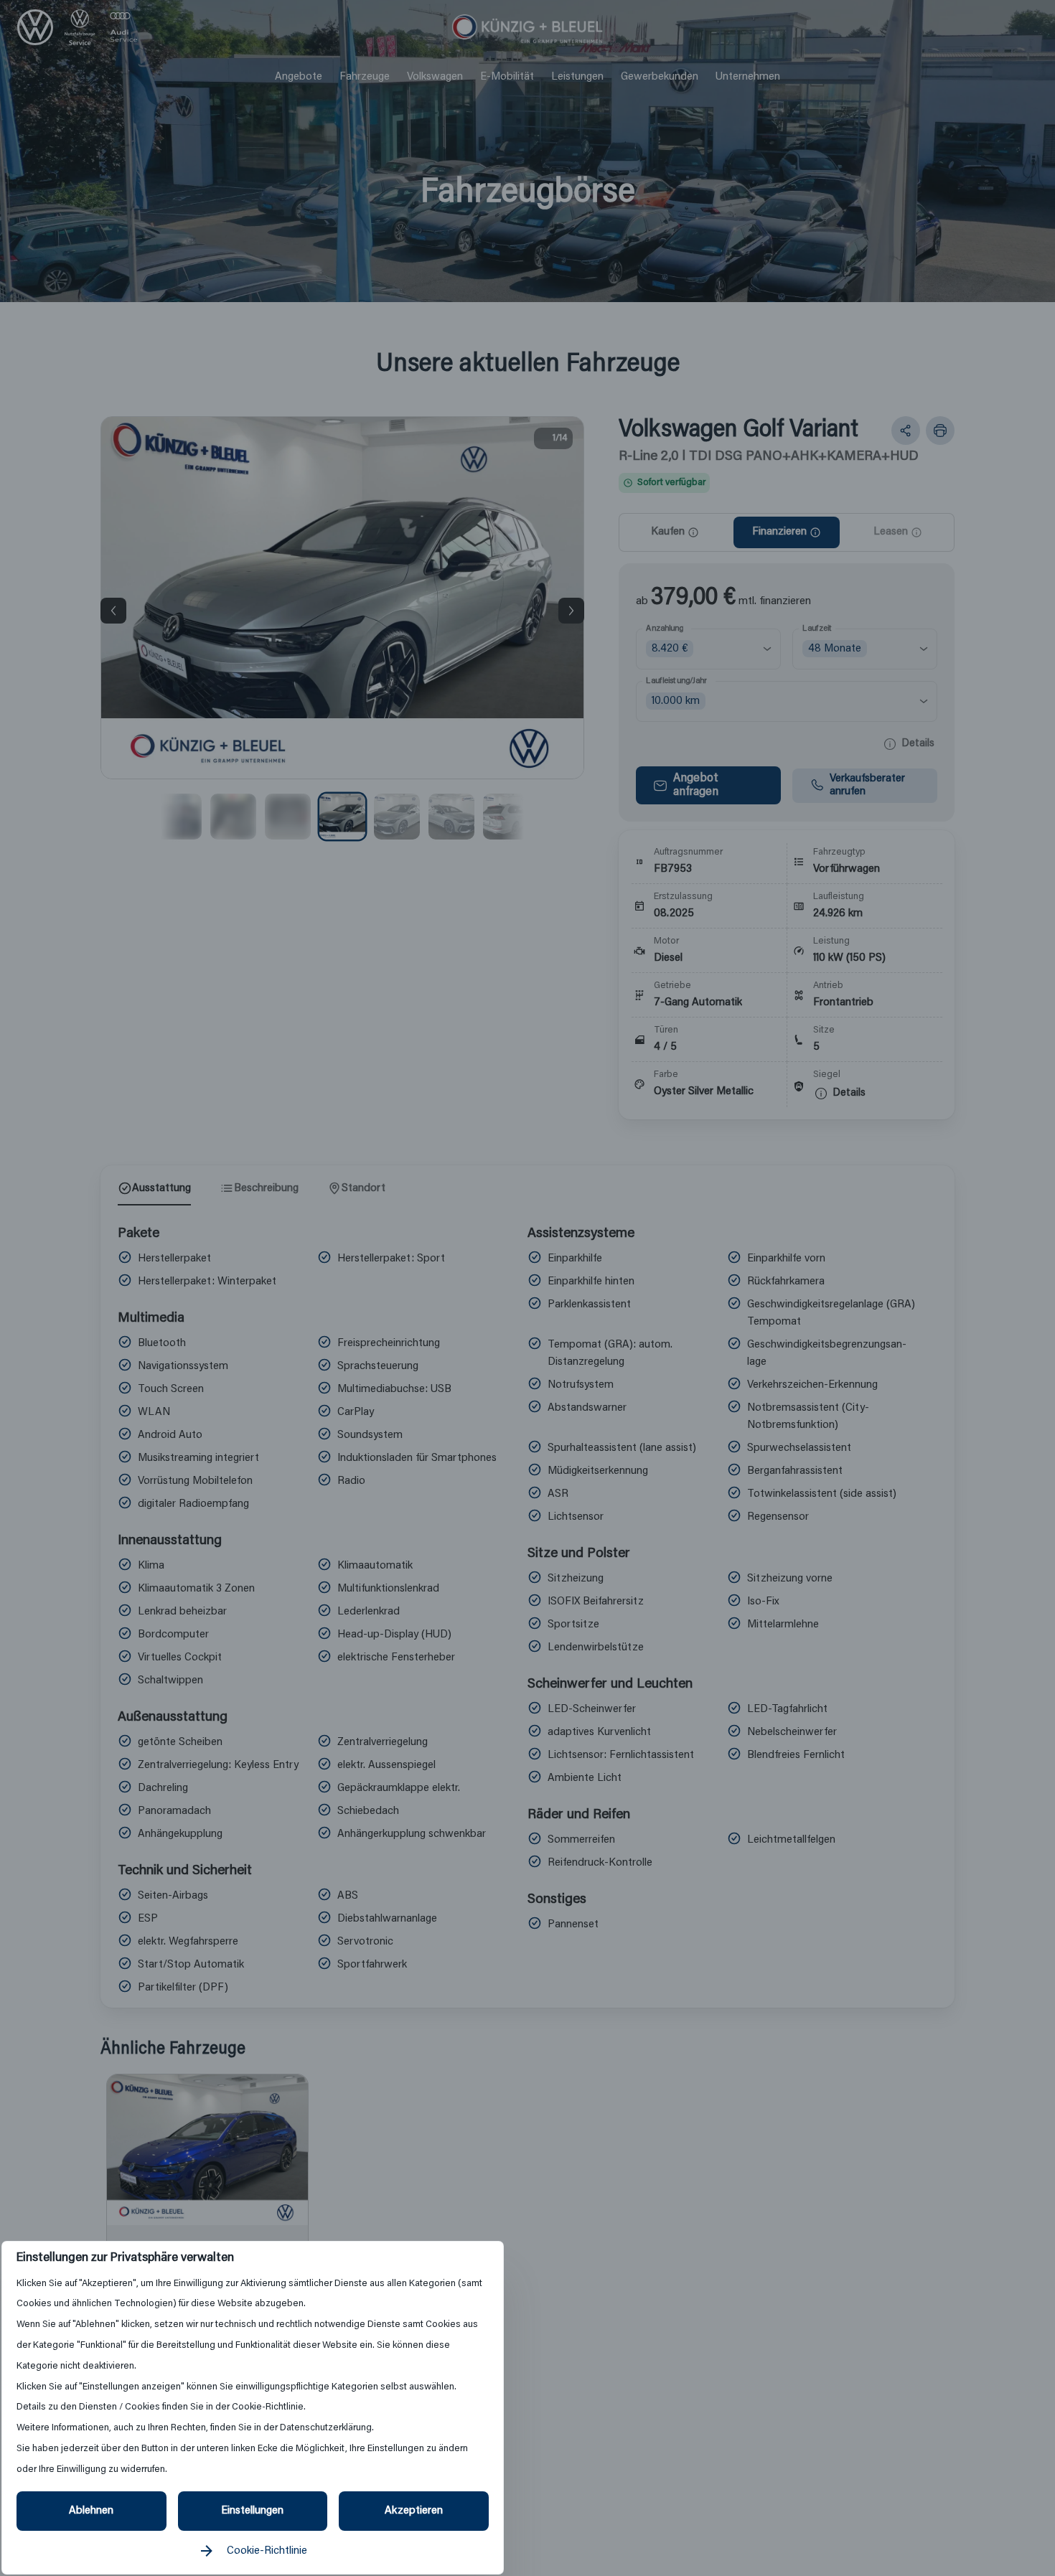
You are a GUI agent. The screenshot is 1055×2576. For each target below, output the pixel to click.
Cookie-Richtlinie (267, 2551)
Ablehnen (91, 2511)
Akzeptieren (414, 2511)
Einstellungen (252, 2511)
